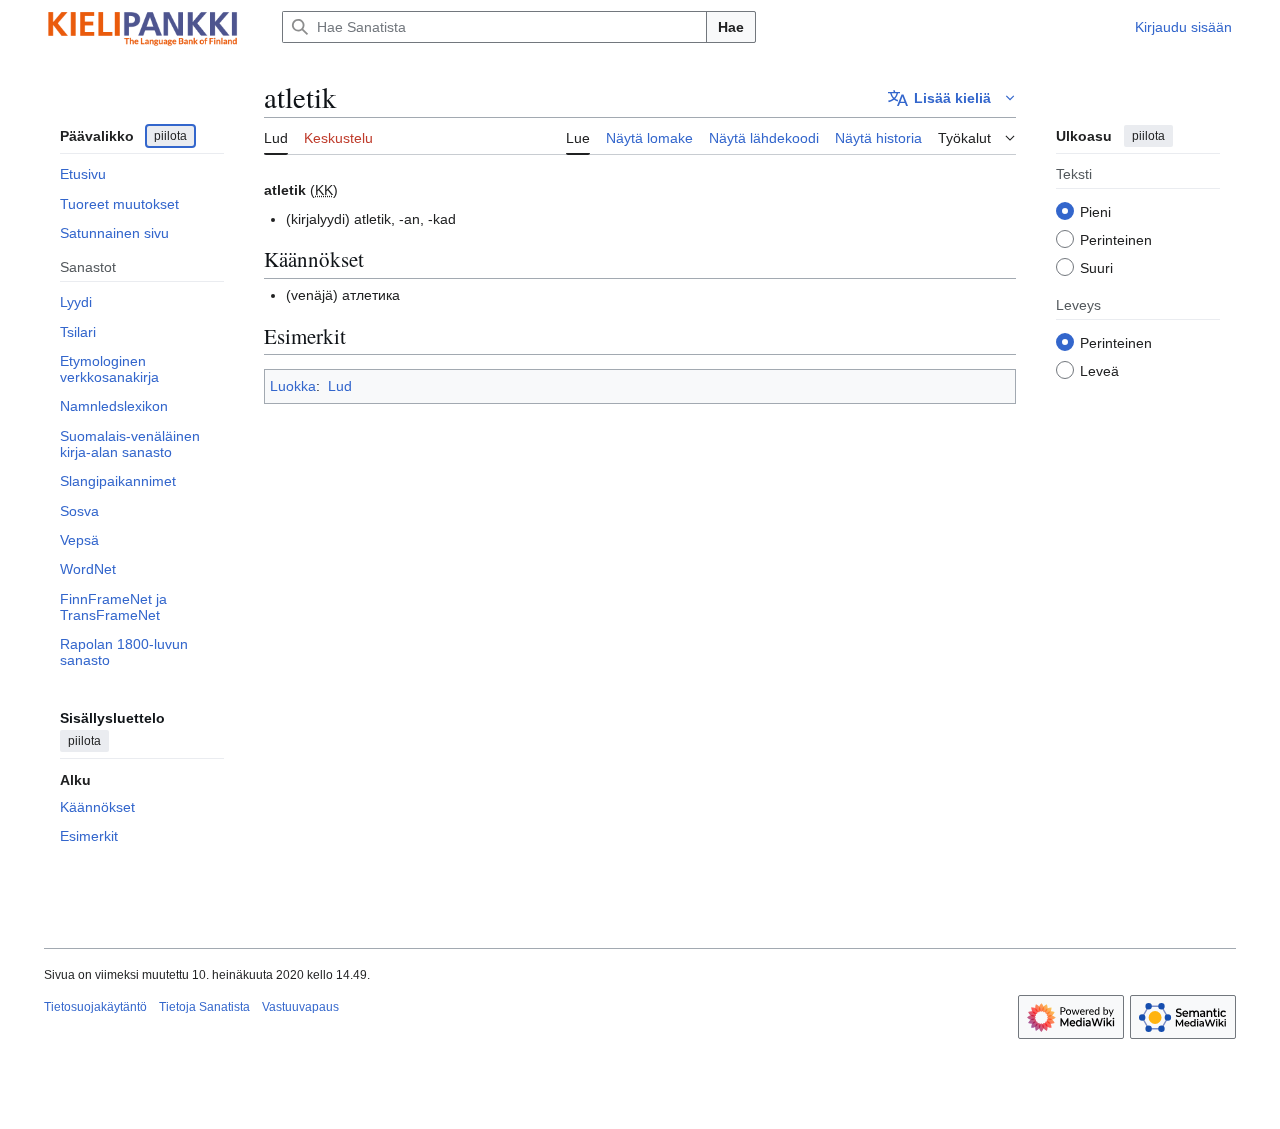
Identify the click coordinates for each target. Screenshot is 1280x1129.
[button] (952, 98)
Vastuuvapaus (300, 1007)
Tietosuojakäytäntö (95, 1007)
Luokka (293, 386)
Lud (340, 386)
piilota (170, 136)
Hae (731, 27)
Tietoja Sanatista (204, 1007)
